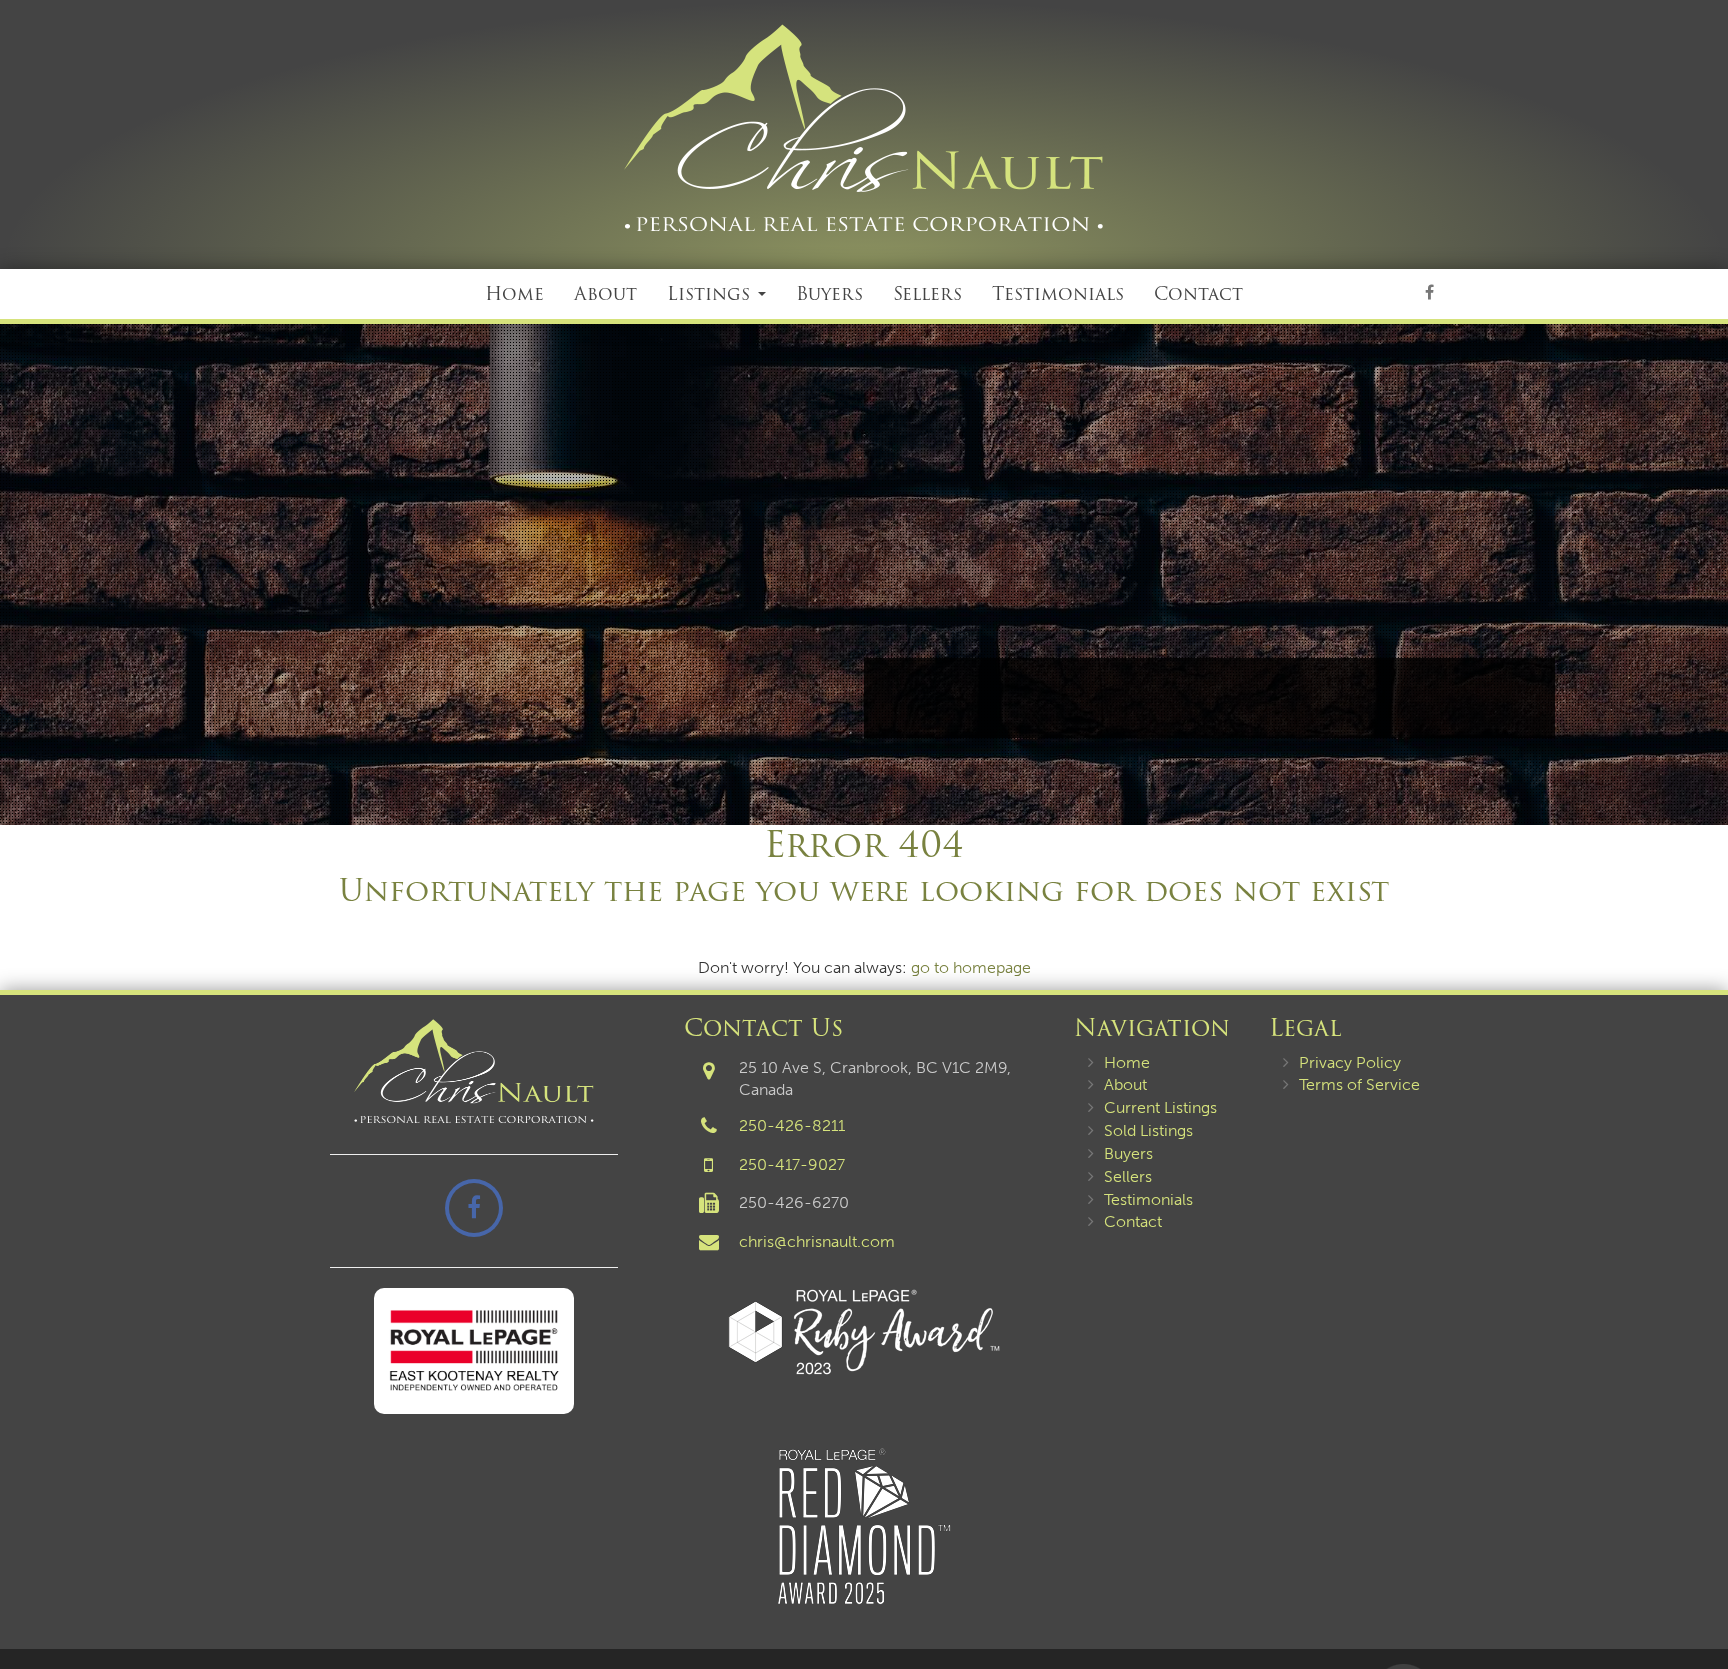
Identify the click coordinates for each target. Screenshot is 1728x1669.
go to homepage (971, 967)
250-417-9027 (792, 1164)
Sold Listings (1148, 1130)
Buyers (829, 293)
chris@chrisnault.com (817, 1241)
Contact (1198, 293)
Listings (711, 293)
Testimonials (1058, 293)
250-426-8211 (792, 1125)
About (605, 293)
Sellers (927, 293)
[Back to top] (1697, 1593)
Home (514, 293)
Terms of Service (1359, 1084)
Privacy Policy (1350, 1062)
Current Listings (1160, 1107)
